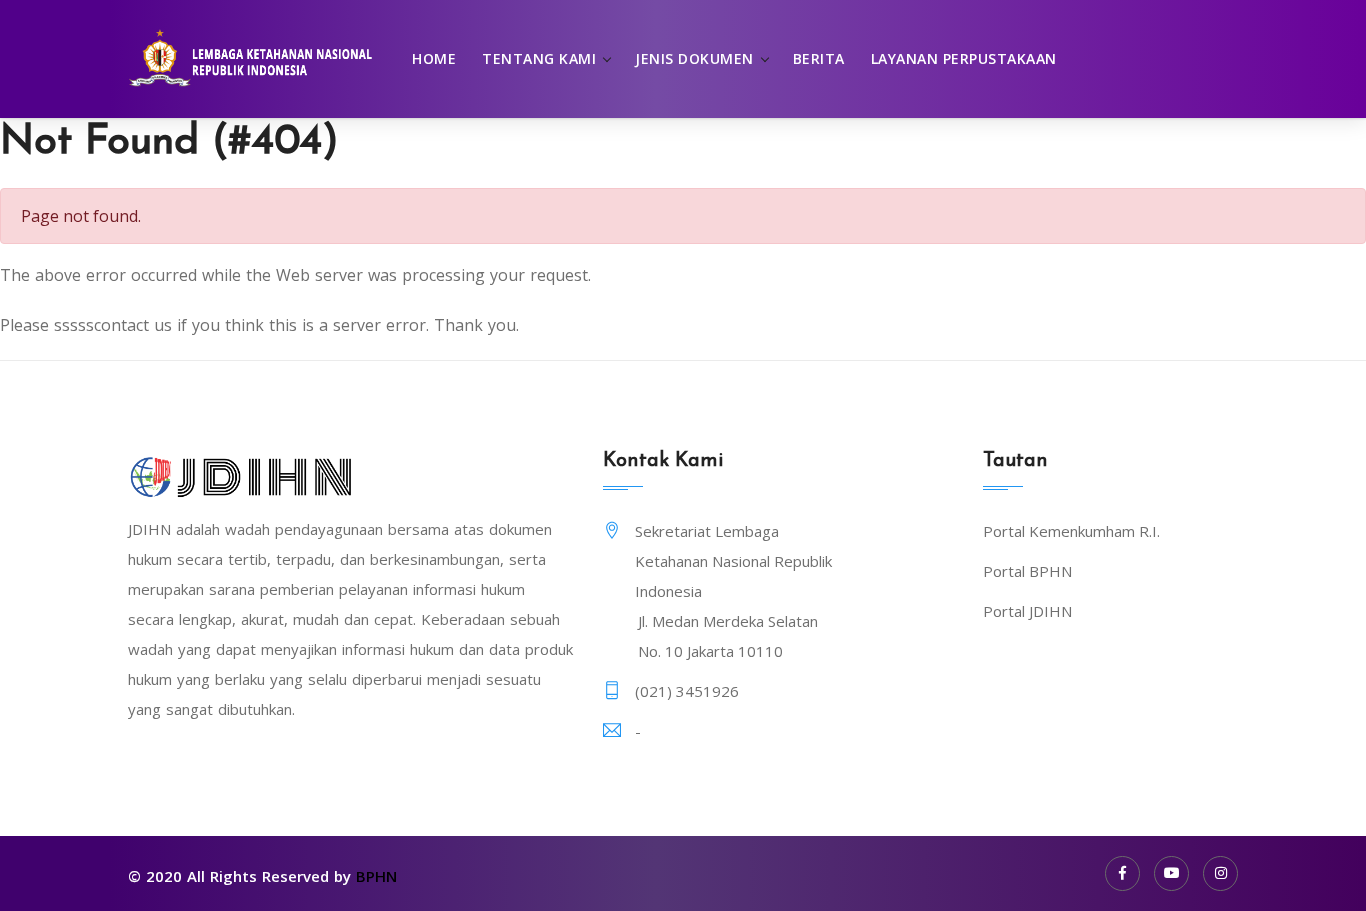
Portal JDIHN (1027, 611)
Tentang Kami (539, 58)
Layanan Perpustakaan (964, 58)
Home (434, 58)
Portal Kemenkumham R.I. (1071, 531)
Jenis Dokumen (694, 58)
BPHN (376, 876)
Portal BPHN (1027, 571)
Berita (819, 58)
